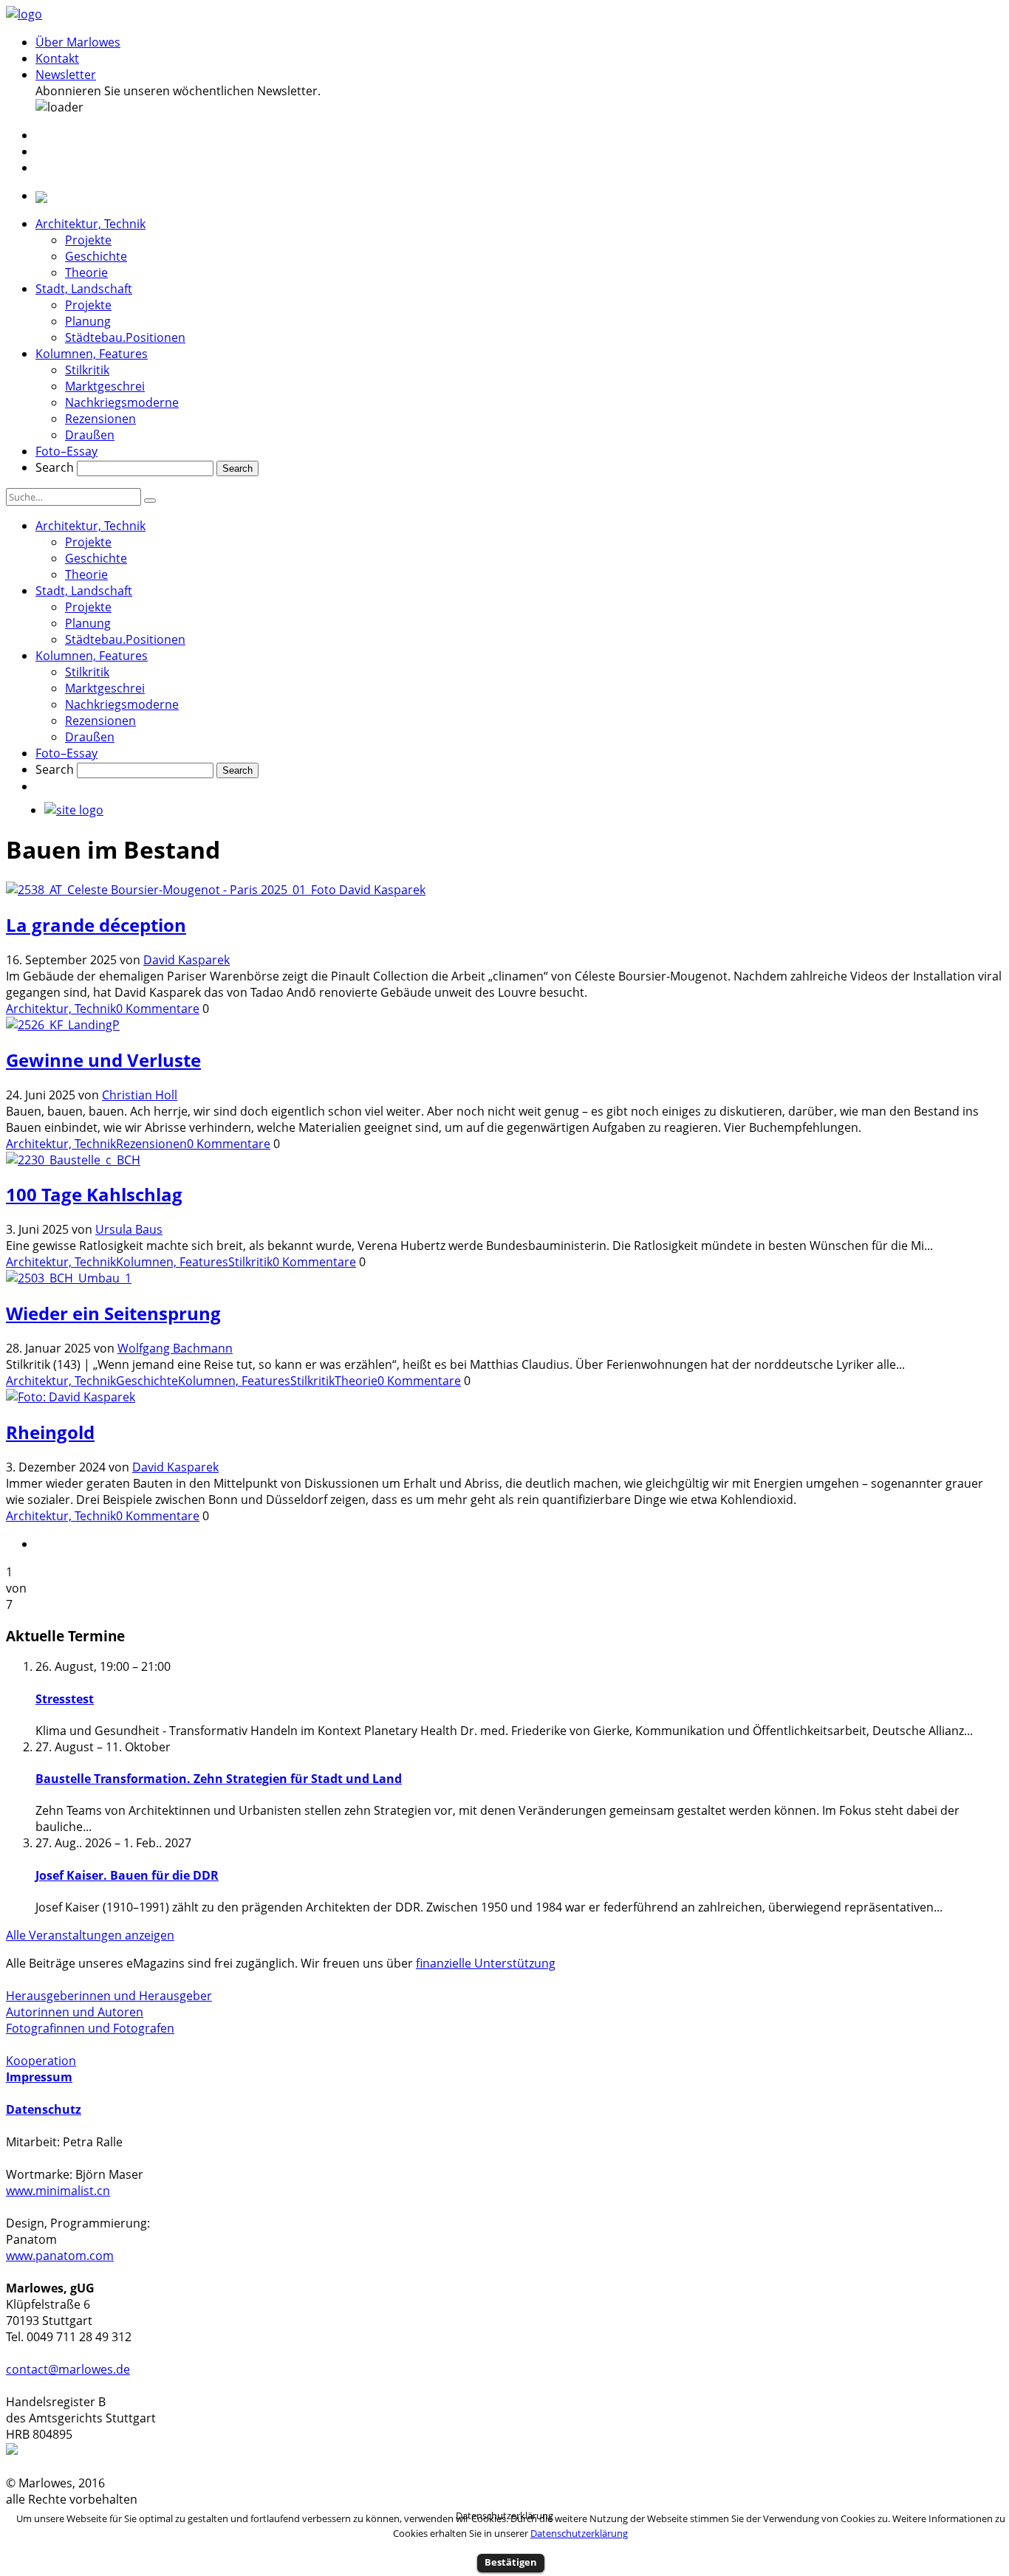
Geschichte (96, 256)
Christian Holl (140, 1095)
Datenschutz (44, 2109)
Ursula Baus (129, 1229)
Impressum (39, 2077)
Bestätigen (511, 2562)
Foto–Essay (66, 451)
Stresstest (65, 1699)
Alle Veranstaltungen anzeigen (90, 1935)
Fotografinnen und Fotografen (90, 2028)
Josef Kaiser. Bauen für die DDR (127, 1875)
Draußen (90, 435)
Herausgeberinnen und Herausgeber (109, 1996)
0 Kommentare (158, 1009)
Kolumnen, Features (92, 354)
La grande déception (96, 925)
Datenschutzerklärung (579, 2533)
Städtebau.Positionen (125, 337)
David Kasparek (187, 960)
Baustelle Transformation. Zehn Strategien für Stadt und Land (219, 1779)
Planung (88, 321)
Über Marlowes (78, 42)
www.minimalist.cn (58, 2191)
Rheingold (50, 1432)
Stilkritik (87, 370)
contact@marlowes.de (68, 2369)
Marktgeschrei (105, 386)
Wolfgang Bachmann (175, 1348)
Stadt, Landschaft (84, 289)
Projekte (88, 240)
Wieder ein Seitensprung (113, 1313)
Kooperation (41, 2061)
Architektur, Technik (90, 224)
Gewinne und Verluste (103, 1060)
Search (55, 467)
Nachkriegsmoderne (122, 402)
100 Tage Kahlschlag (94, 1194)
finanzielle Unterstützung (486, 1963)
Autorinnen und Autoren (75, 2012)
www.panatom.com (60, 2256)
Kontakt (57, 58)
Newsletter (66, 75)
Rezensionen (100, 419)
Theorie (86, 272)
